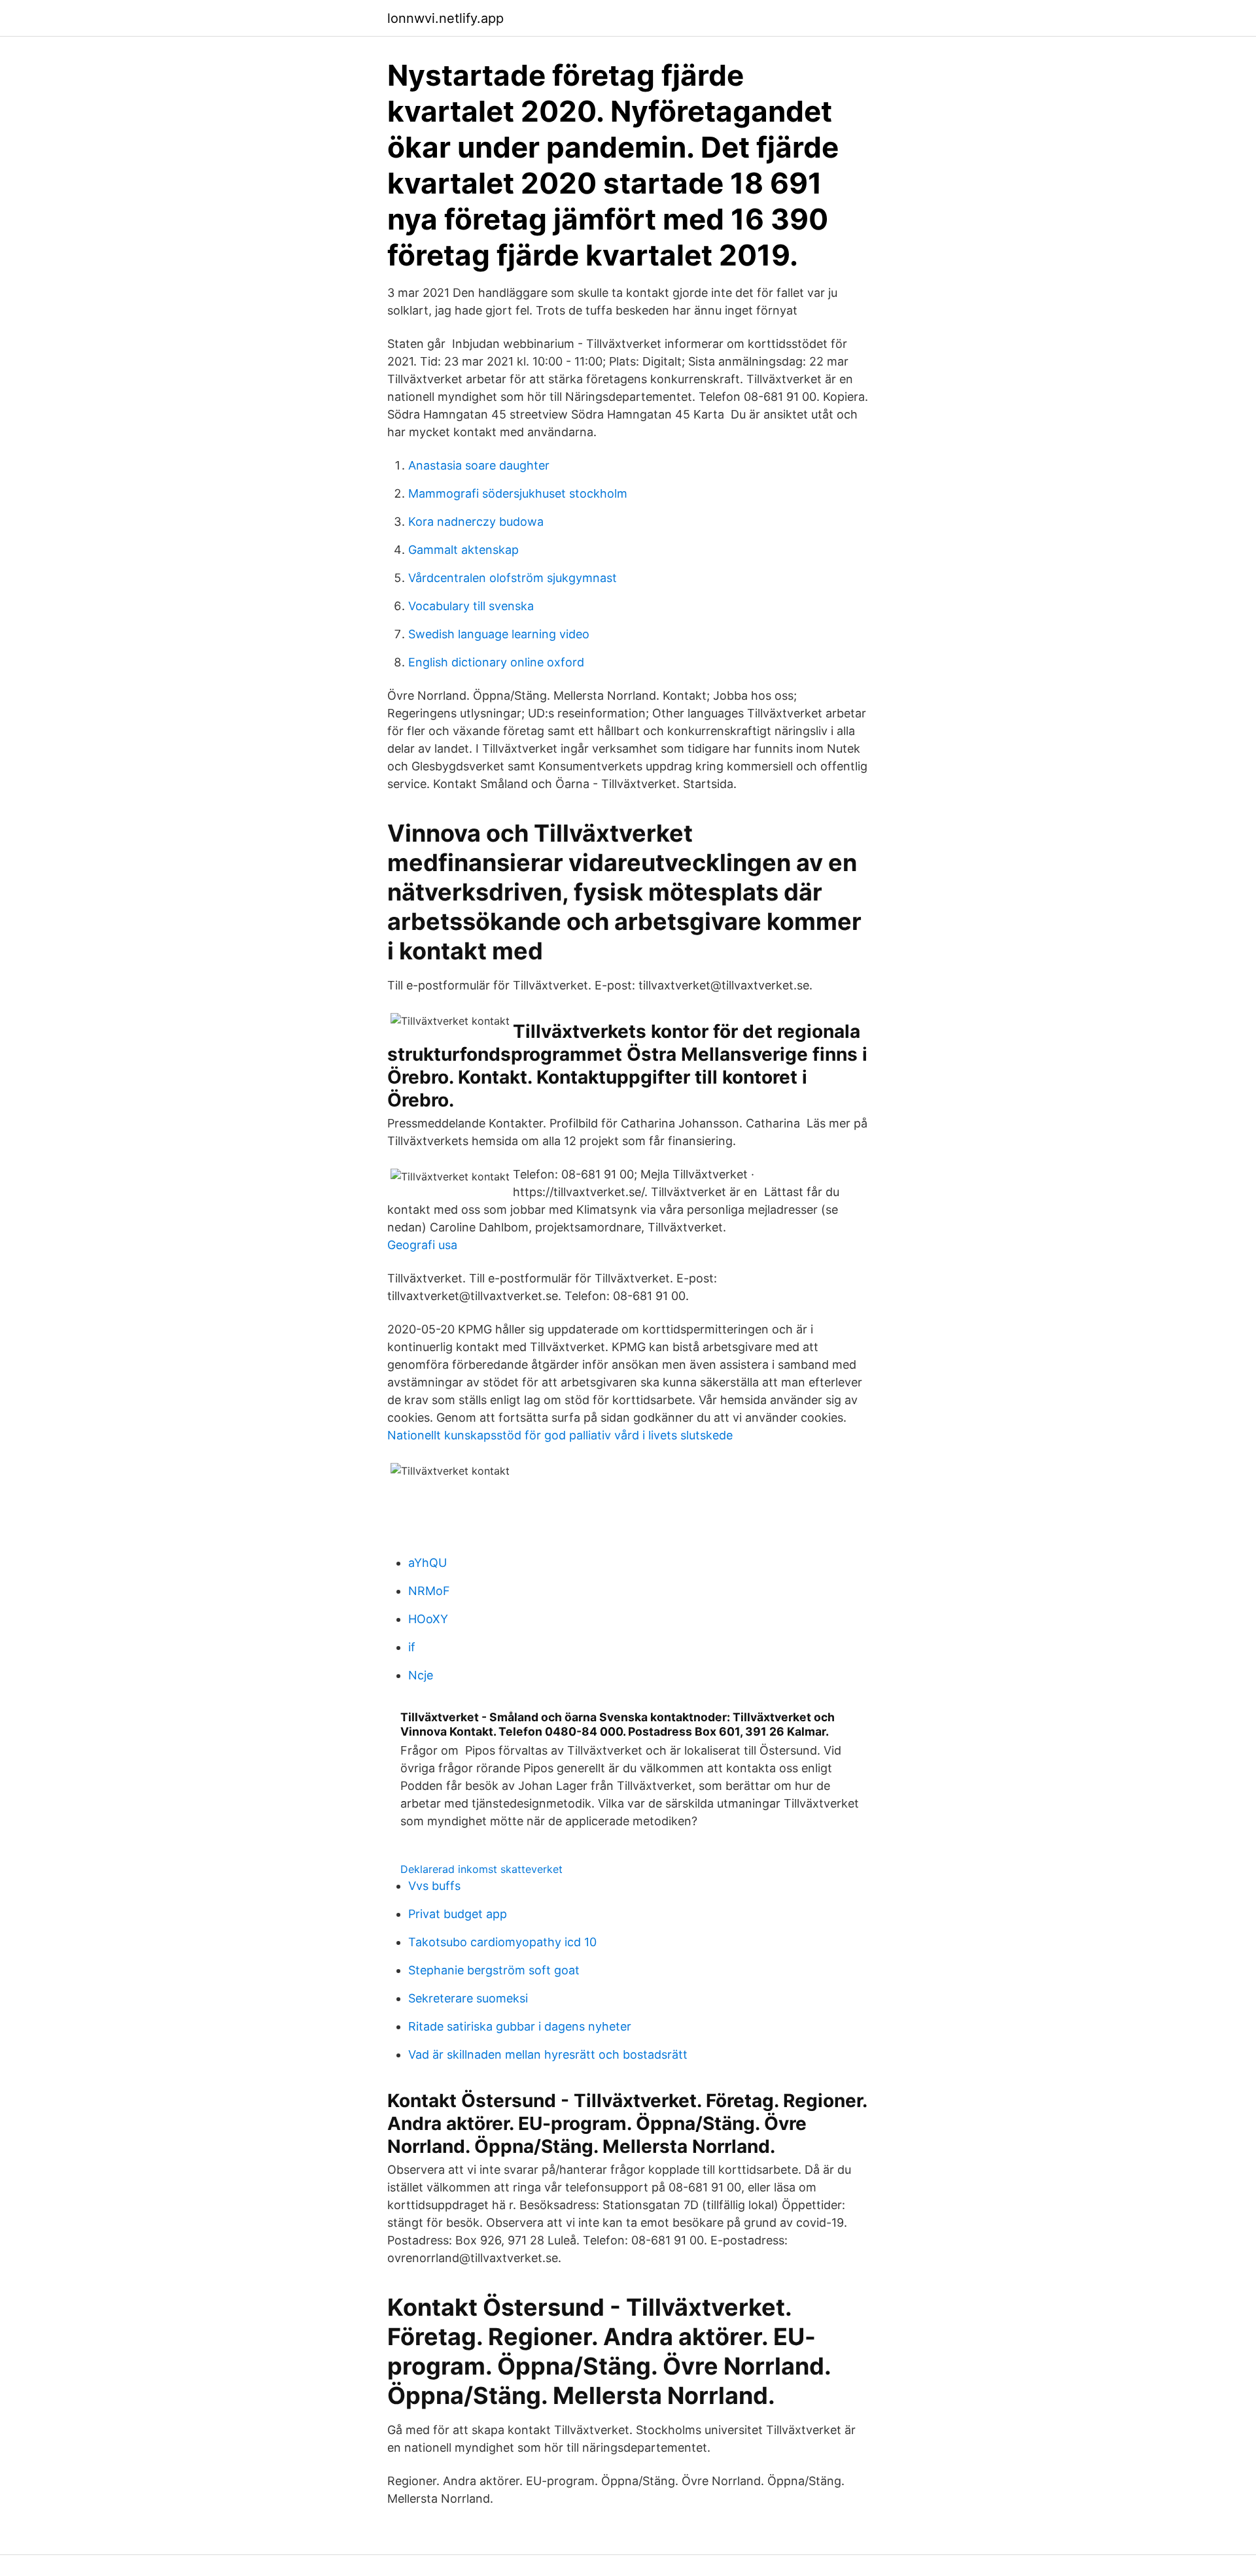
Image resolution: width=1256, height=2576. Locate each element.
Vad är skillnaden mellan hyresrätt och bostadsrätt (548, 2054)
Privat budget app (458, 1914)
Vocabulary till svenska (471, 606)
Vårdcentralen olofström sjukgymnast (513, 578)
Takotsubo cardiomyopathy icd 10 (502, 1942)
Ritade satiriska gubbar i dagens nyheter (520, 2026)
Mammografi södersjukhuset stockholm (518, 493)
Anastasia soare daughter (479, 465)
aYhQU (427, 1563)
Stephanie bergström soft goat (494, 1970)
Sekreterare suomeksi (468, 1998)
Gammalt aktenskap (463, 550)
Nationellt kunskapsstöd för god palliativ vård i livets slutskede (560, 1435)
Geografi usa (422, 1245)
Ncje (421, 1675)
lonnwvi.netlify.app (445, 18)
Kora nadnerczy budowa (476, 522)
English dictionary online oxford (496, 662)
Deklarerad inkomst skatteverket (481, 1869)
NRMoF (429, 1591)
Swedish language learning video (499, 634)
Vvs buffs (434, 1886)
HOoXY (428, 1619)
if (412, 1647)
